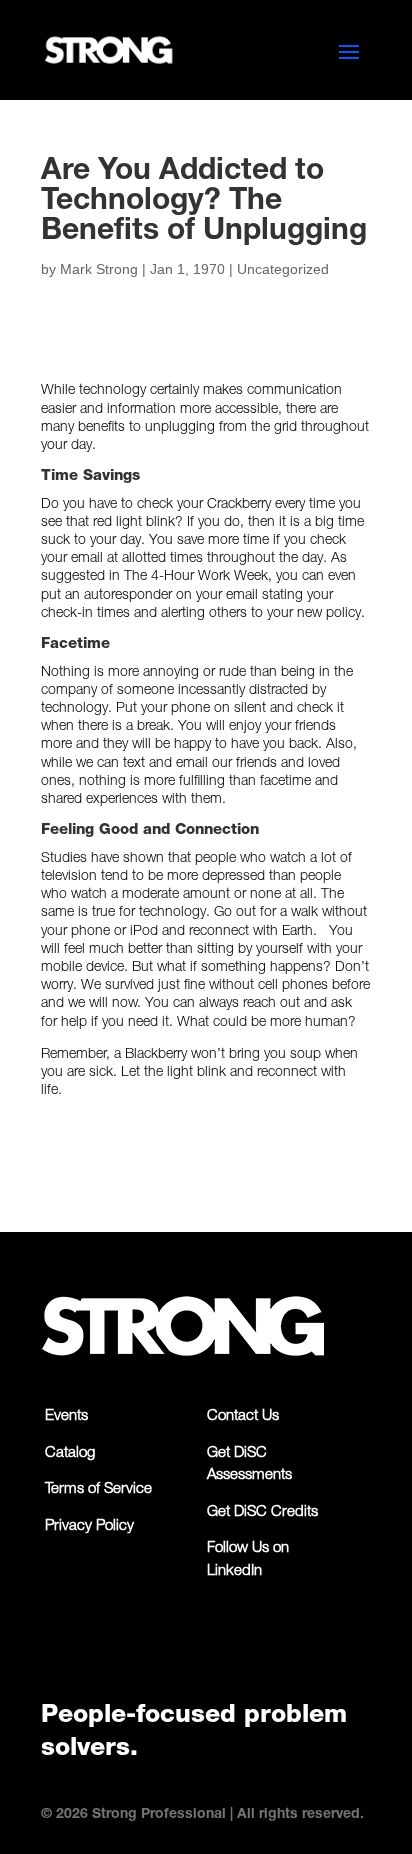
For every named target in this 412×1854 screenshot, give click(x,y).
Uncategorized (283, 269)
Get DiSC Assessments (249, 1465)
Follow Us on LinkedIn (248, 1560)
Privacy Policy (89, 1526)
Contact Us (243, 1416)
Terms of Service (98, 1489)
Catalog (70, 1453)
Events (66, 1416)
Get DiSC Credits (262, 1512)
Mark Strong (99, 269)
